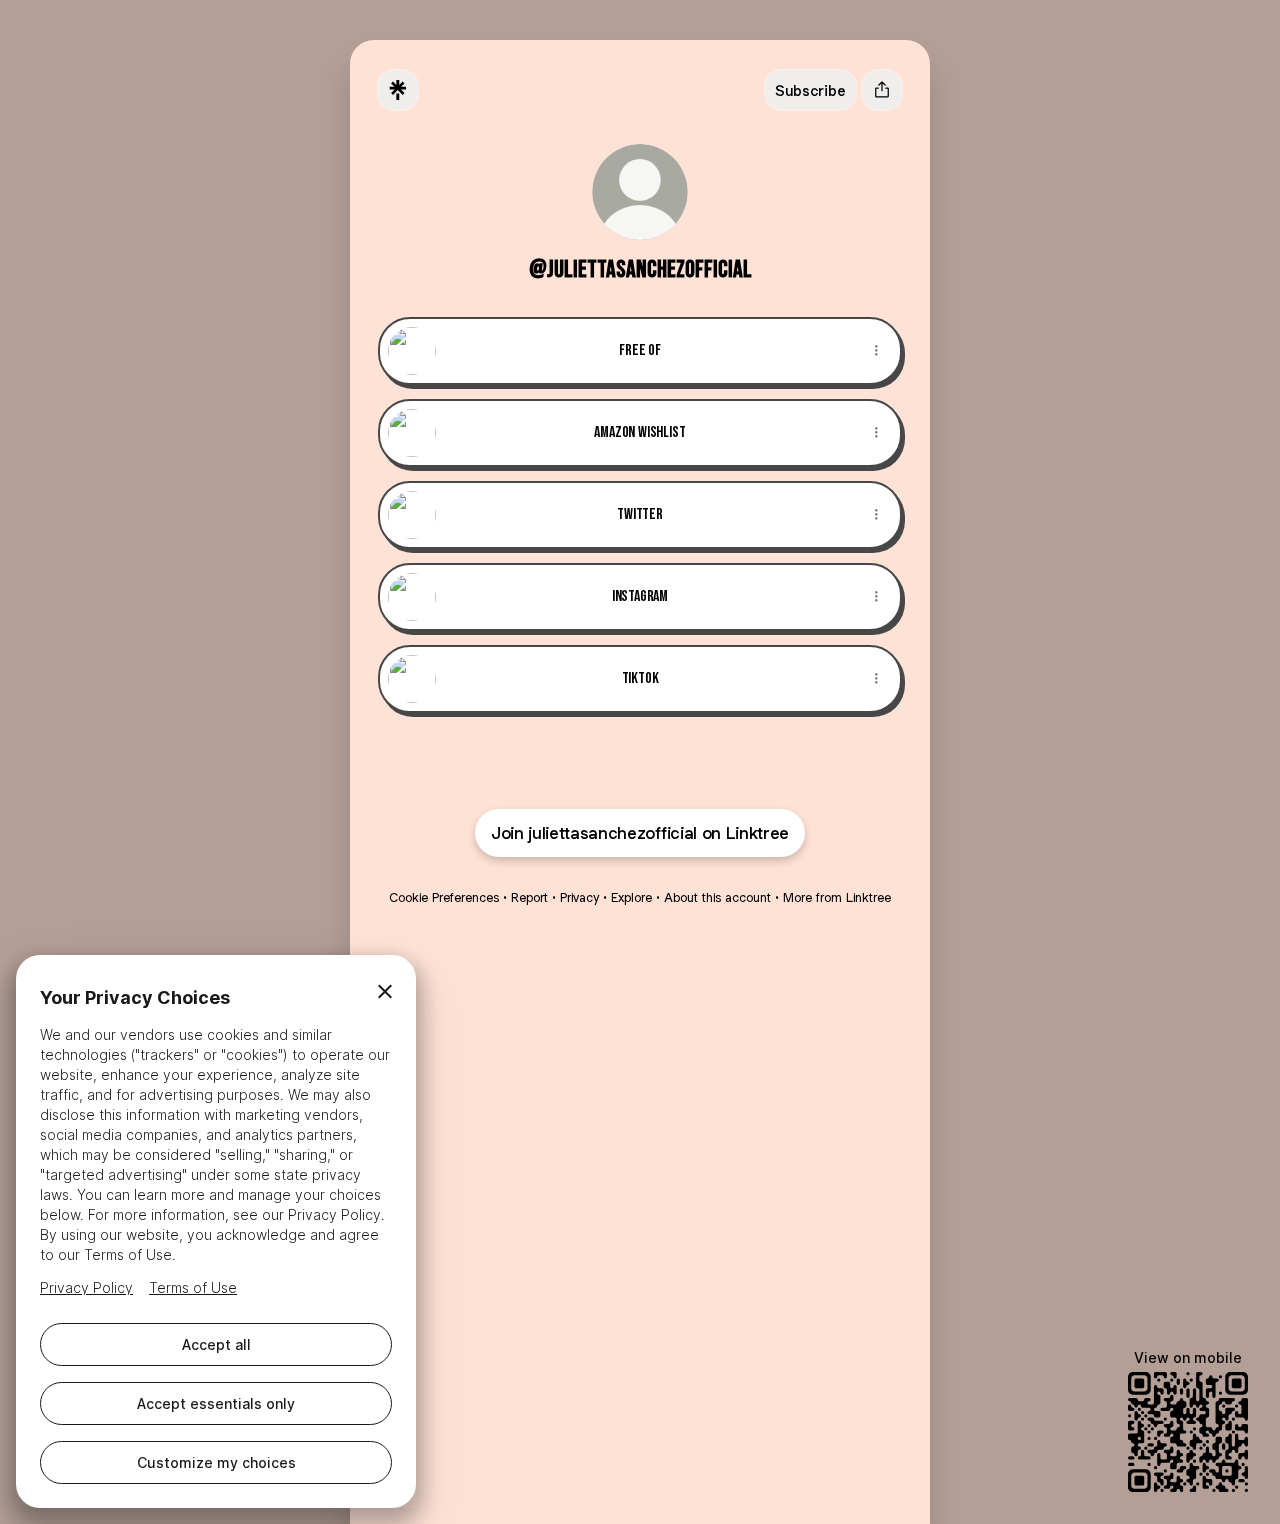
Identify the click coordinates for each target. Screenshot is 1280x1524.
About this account (717, 897)
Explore (631, 897)
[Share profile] (882, 90)
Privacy (579, 897)
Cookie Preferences (444, 897)
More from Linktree (837, 897)
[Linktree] (398, 90)
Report (529, 897)
